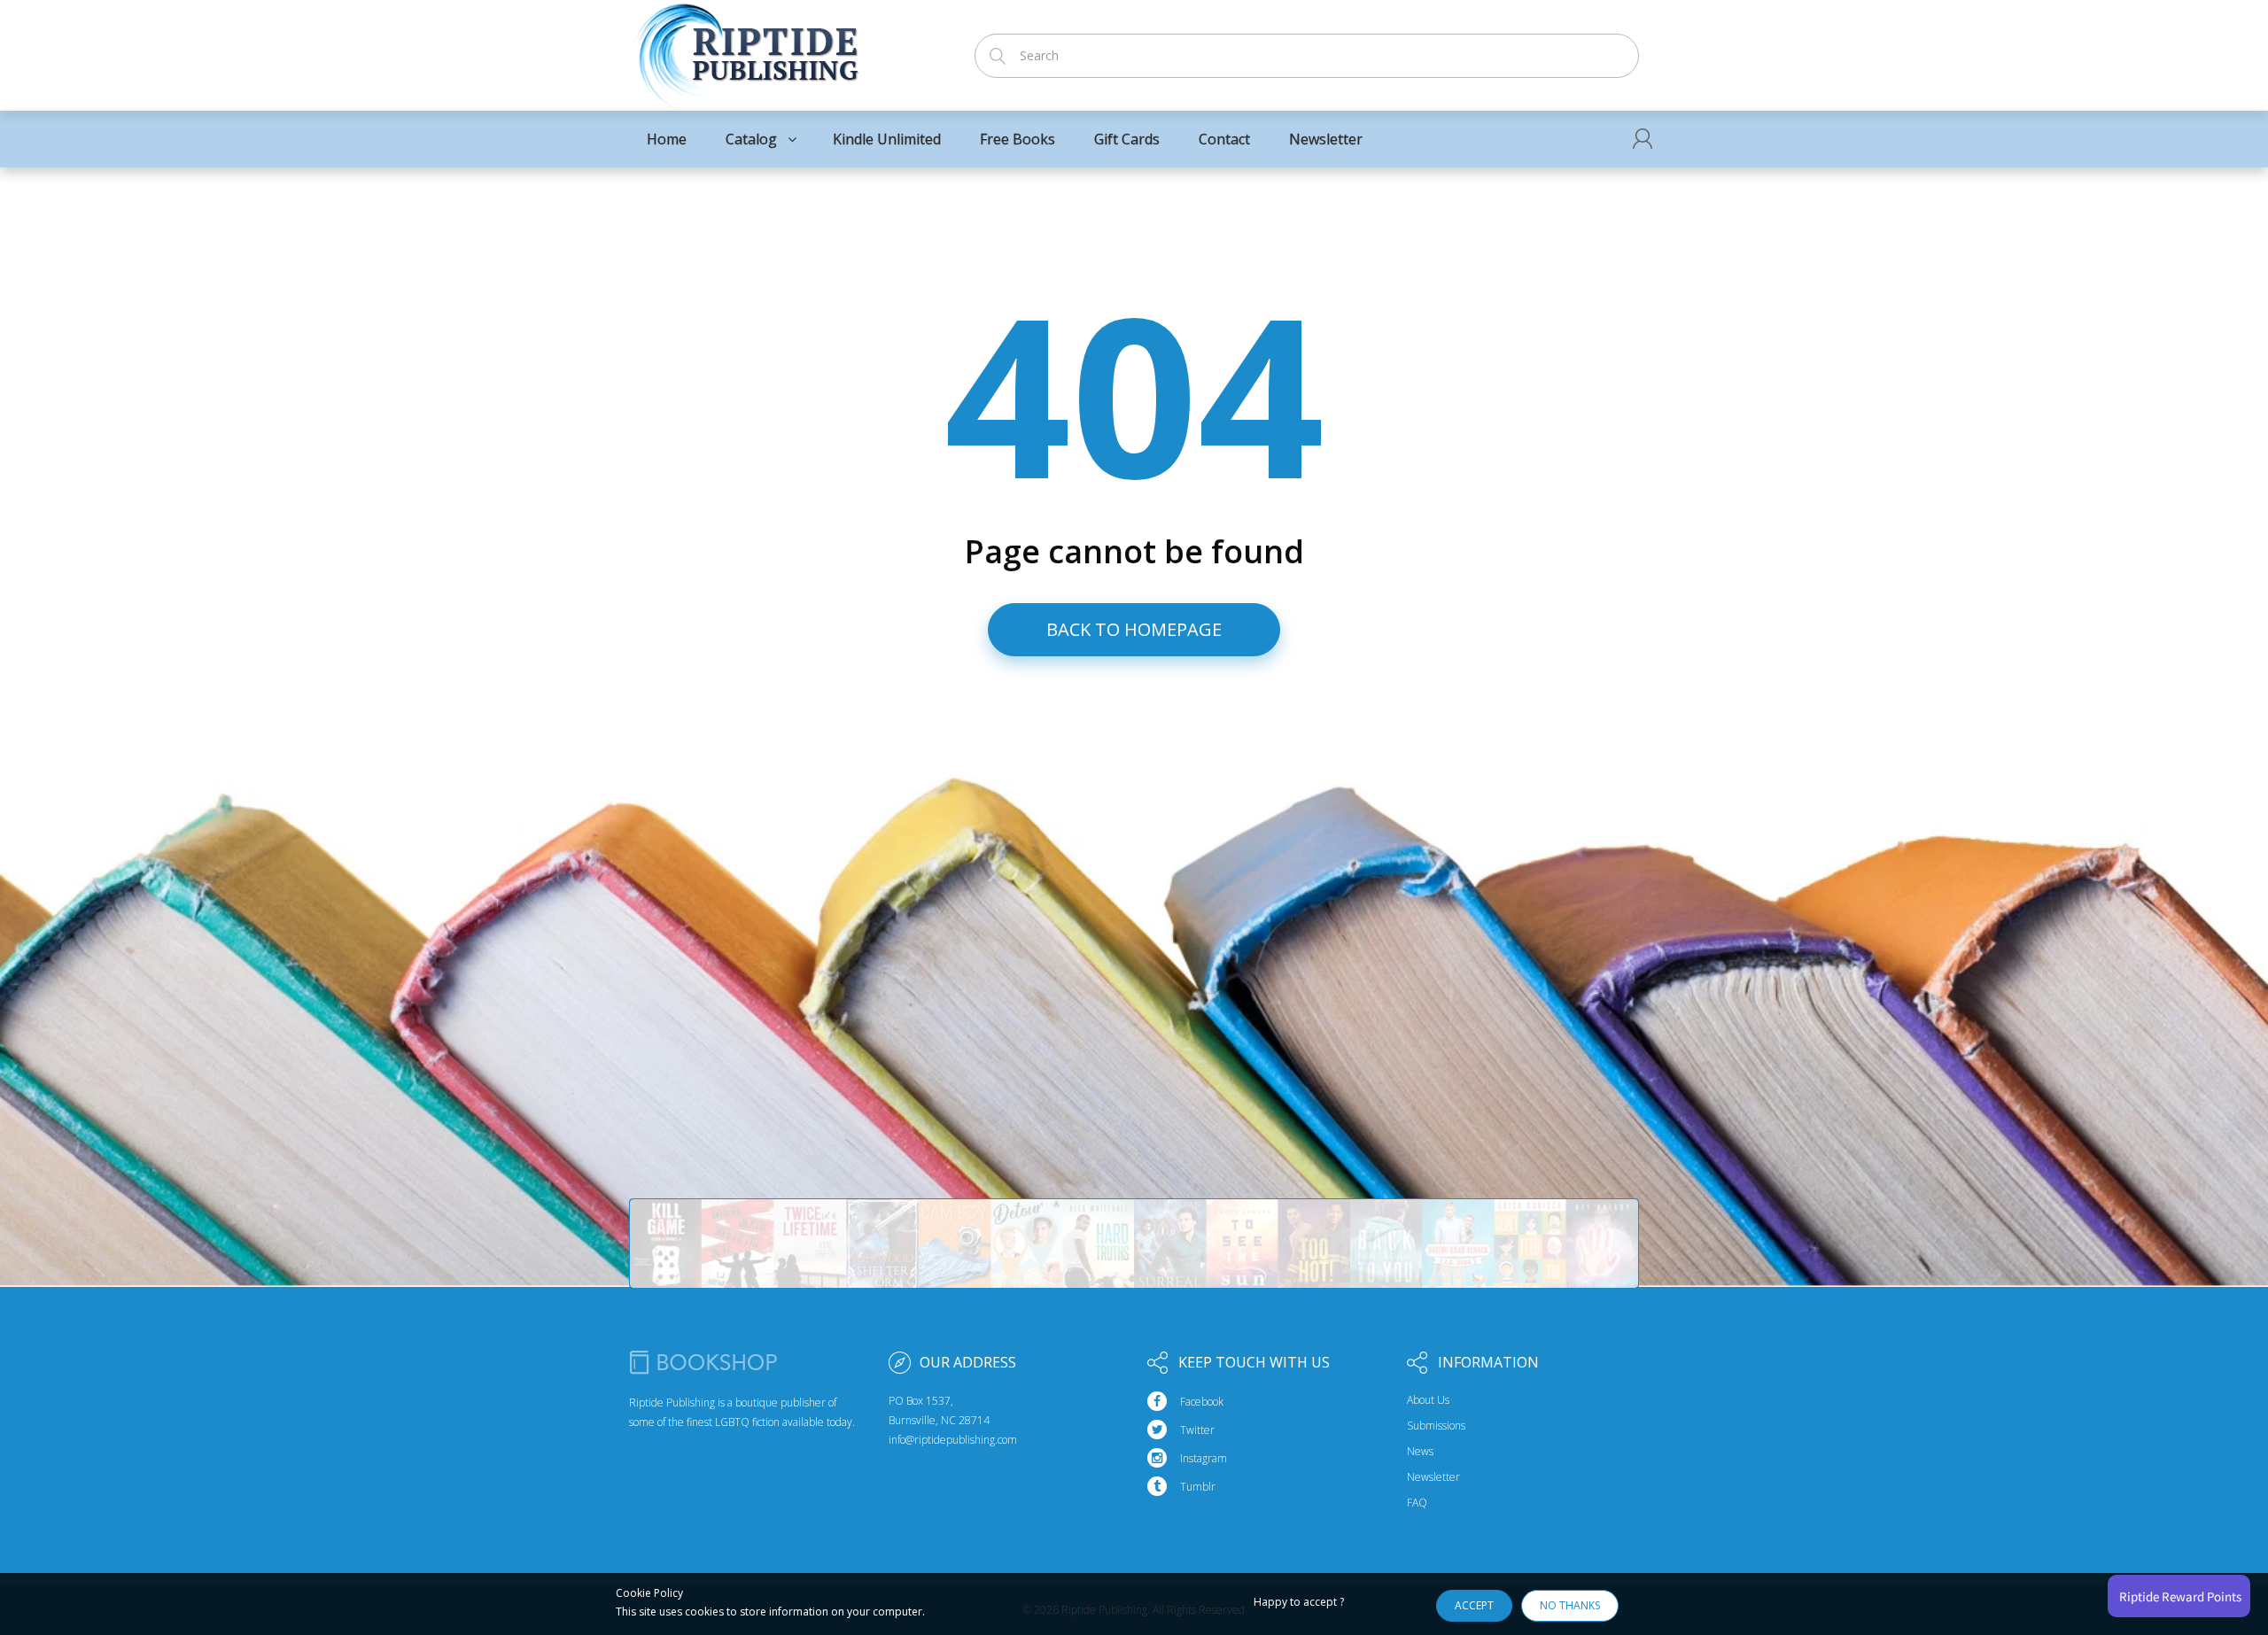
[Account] (1643, 139)
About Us (1428, 1400)
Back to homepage (1134, 629)
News (1420, 1452)
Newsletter (1433, 1477)
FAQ (1417, 1503)
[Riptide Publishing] (746, 50)
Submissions (1436, 1426)
